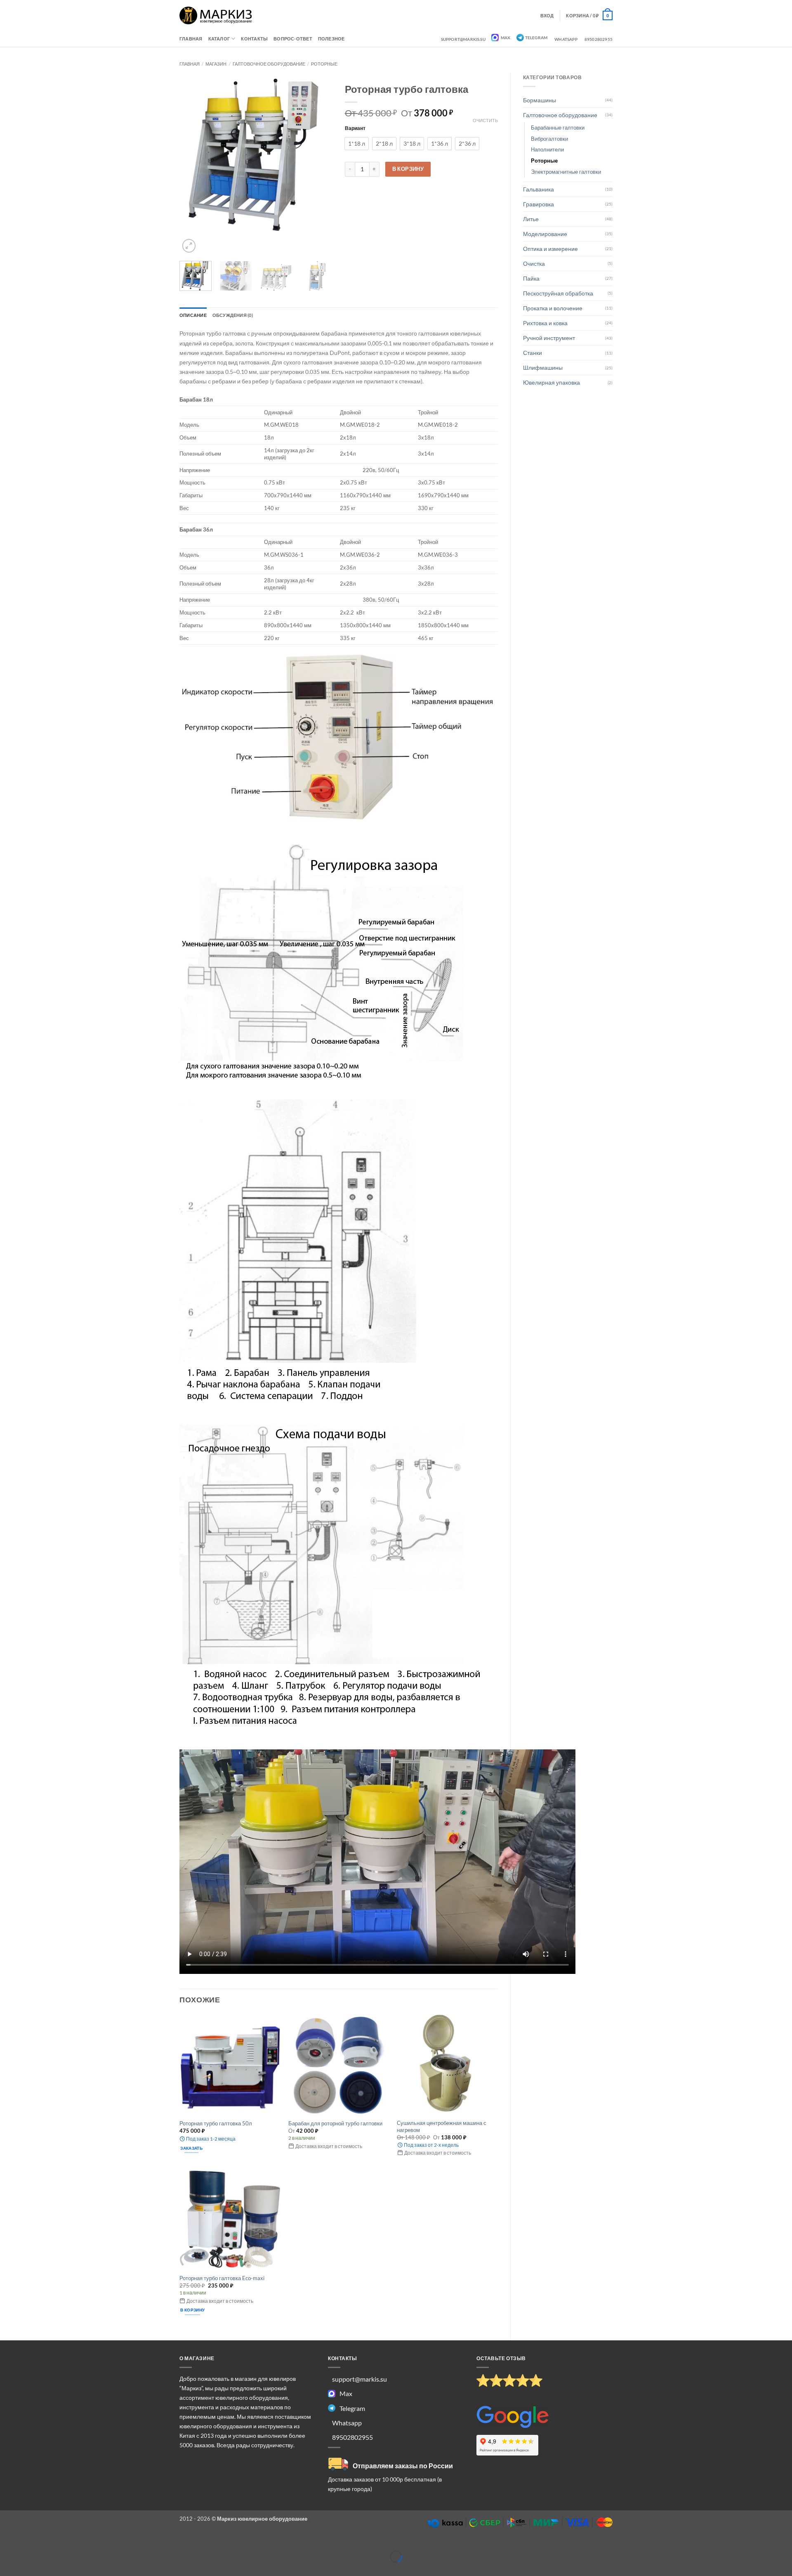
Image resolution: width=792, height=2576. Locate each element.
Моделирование (545, 234)
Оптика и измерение (550, 249)
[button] (589, 15)
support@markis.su (463, 39)
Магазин (216, 64)
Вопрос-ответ (293, 39)
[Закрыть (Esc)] (67, 2544)
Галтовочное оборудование (269, 64)
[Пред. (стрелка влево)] (7, 2569)
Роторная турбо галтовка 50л (216, 2123)
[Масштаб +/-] (7, 2544)
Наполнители (547, 149)
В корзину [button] (192, 2310)
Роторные (324, 64)
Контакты (254, 39)
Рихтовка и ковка (545, 323)
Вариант (355, 128)
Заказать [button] (191, 2148)
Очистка (534, 264)
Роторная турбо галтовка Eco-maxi (222, 2278)
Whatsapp (566, 39)
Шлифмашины (543, 367)
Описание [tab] (193, 315)
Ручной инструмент (549, 338)
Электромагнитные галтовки (566, 172)
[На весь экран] (27, 2544)
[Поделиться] (47, 2544)
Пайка (531, 278)
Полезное (331, 39)
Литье (531, 219)
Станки (533, 353)
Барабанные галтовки (558, 128)
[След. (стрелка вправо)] (27, 2569)
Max (505, 38)
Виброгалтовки (549, 139)
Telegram (536, 38)
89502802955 (599, 39)
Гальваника (539, 189)
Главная (191, 39)
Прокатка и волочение (553, 308)
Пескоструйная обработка (558, 293)
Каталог (219, 39)
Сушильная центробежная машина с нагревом (442, 2126)
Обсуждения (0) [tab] (233, 315)
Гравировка (539, 204)
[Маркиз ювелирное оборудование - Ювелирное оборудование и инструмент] (216, 15)
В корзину (408, 169)
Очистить (485, 120)
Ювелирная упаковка (552, 382)
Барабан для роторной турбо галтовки (335, 2123)
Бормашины (540, 100)
